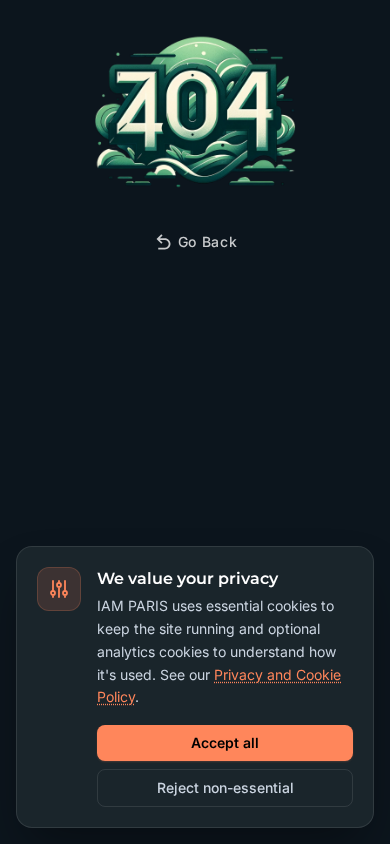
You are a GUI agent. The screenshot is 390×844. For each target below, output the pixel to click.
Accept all (225, 742)
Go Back (208, 241)
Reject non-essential (225, 787)
